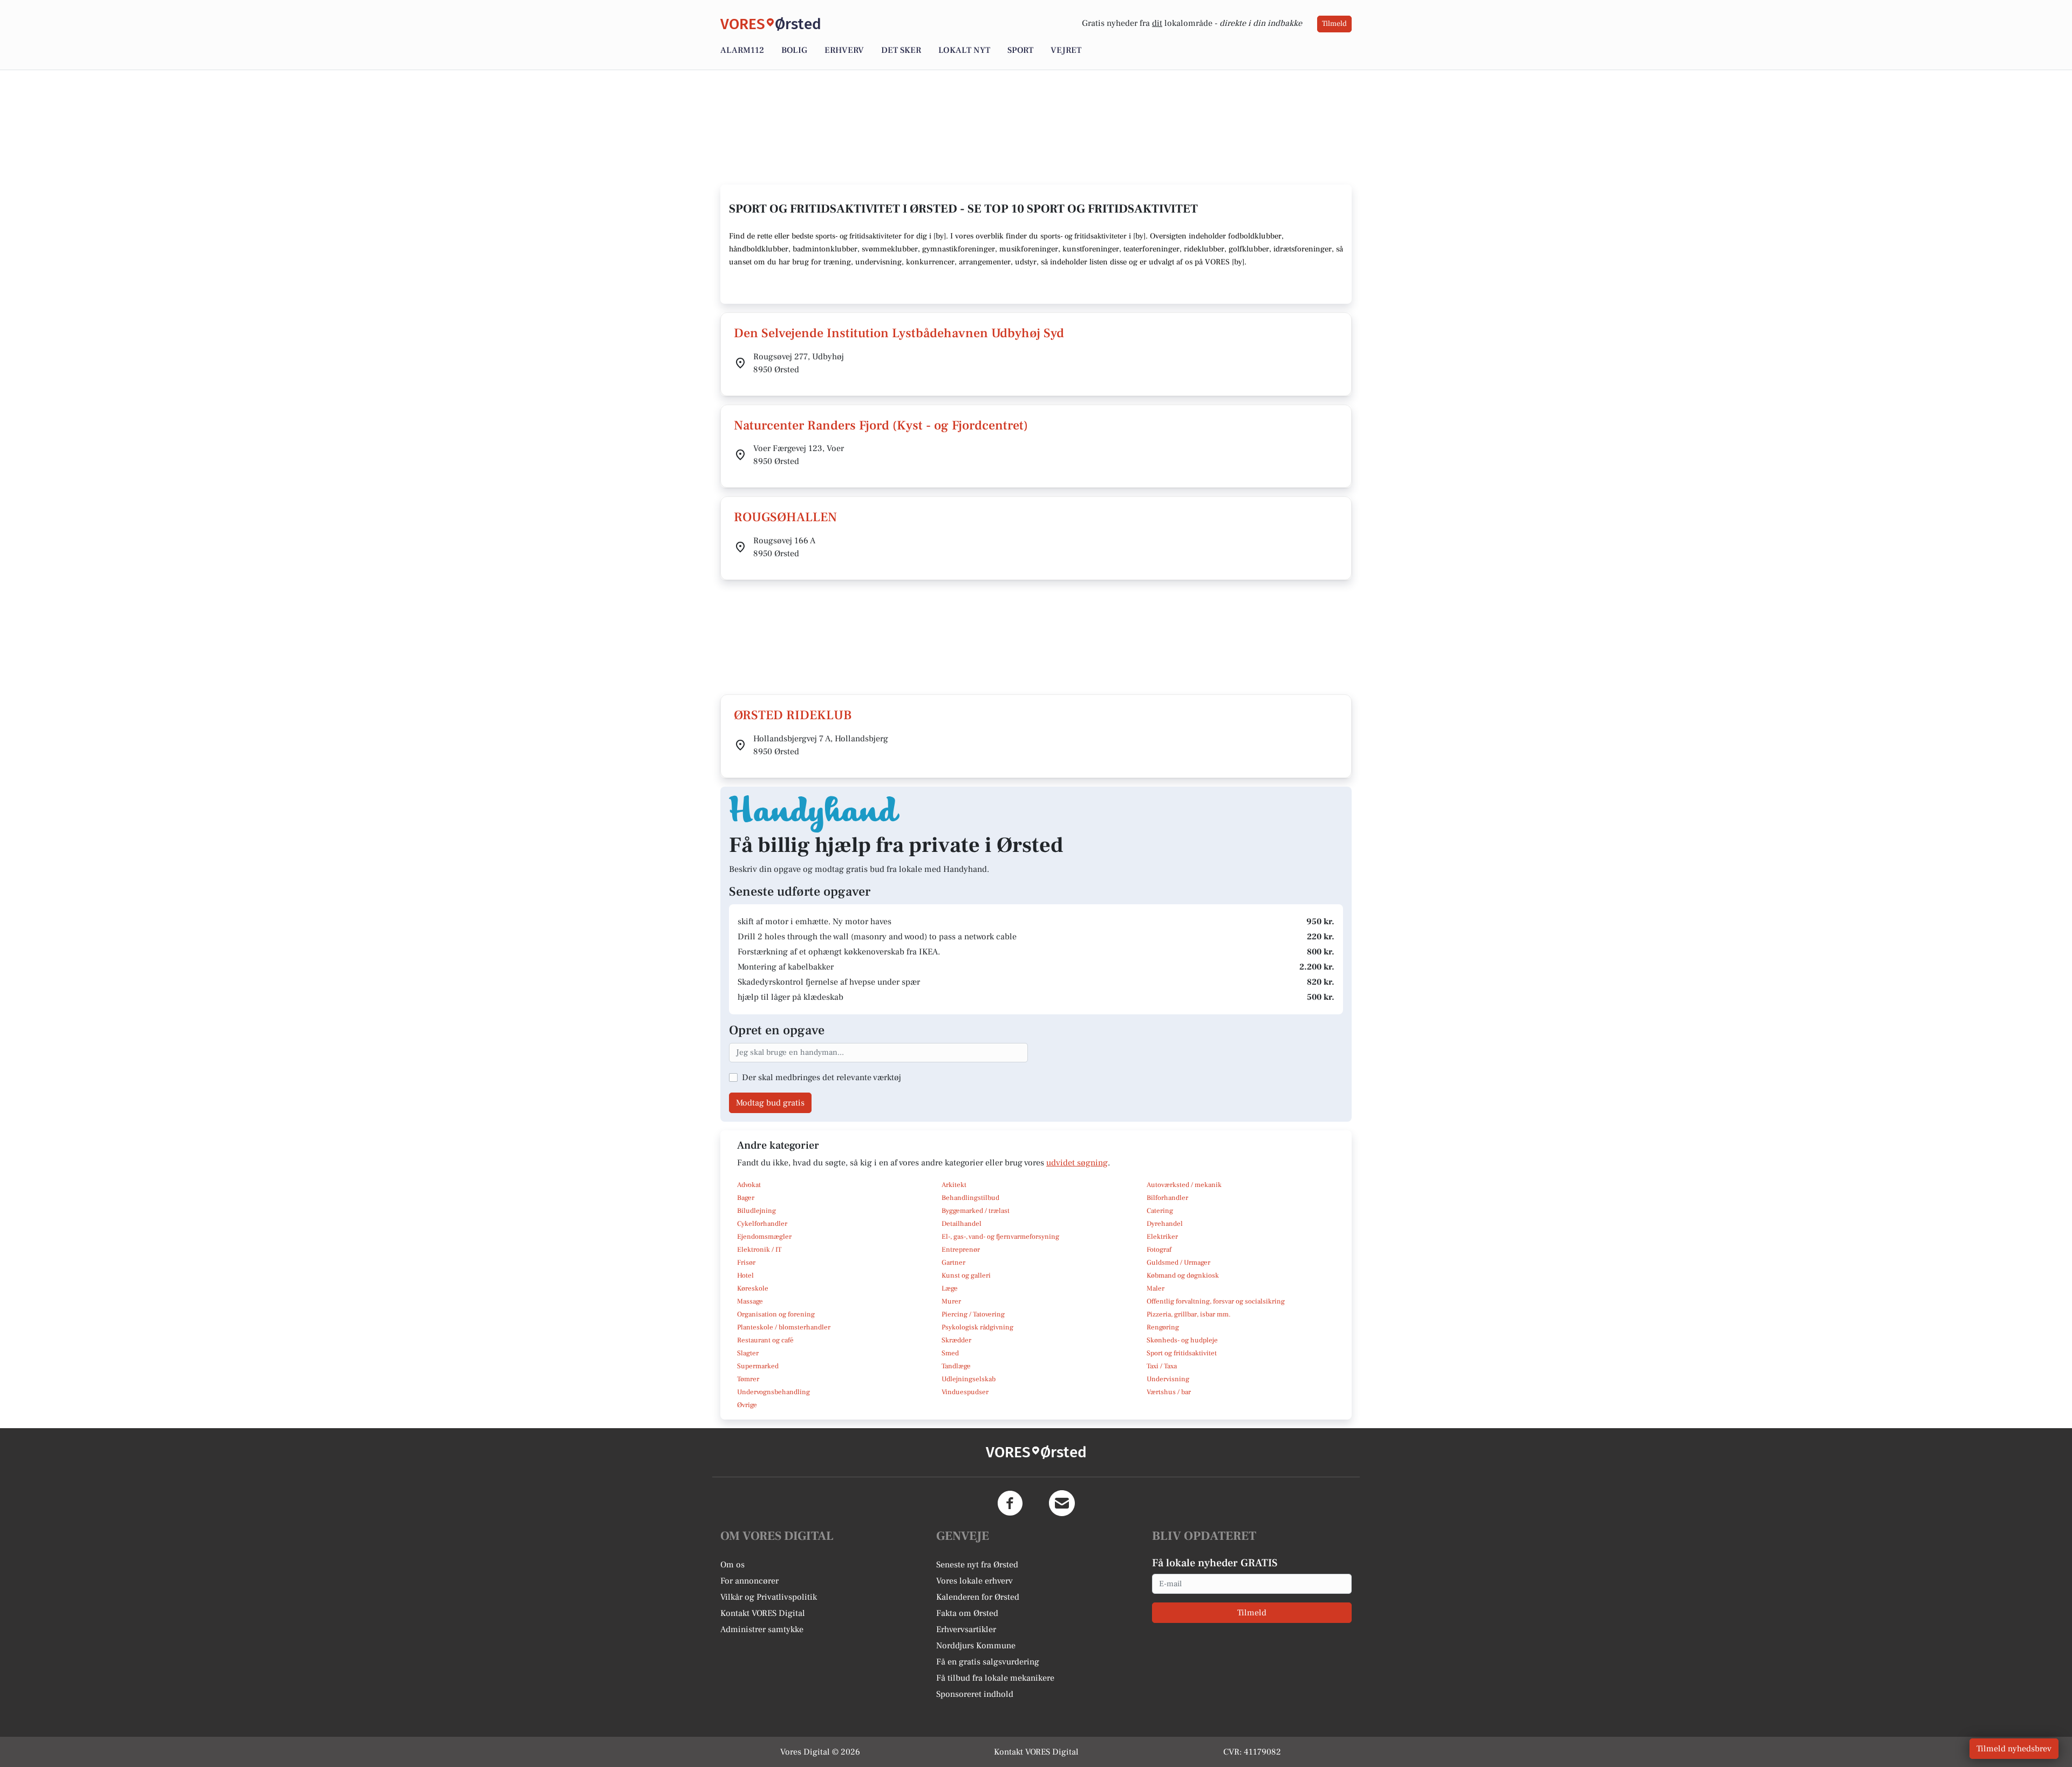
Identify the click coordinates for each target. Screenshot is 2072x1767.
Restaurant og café (765, 1340)
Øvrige (747, 1405)
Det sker (901, 50)
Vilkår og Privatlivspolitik (769, 1597)
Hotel (745, 1275)
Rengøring (1163, 1327)
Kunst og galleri (966, 1275)
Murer (951, 1301)
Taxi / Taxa (1162, 1366)
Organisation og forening (776, 1314)
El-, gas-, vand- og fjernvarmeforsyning (1000, 1237)
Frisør (746, 1263)
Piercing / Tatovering (973, 1314)
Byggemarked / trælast (976, 1211)
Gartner (953, 1263)
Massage (750, 1301)
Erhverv (844, 50)
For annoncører (749, 1581)
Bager (746, 1198)
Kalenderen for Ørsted (978, 1597)
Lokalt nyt (964, 50)
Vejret (1066, 50)
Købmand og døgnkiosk (1183, 1275)
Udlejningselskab (969, 1379)
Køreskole (753, 1288)
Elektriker (1162, 1237)
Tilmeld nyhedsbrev (2014, 1749)
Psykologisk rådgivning (977, 1327)
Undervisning (1168, 1379)
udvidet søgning (1077, 1163)
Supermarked (758, 1366)
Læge (950, 1288)
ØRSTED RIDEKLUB (793, 715)
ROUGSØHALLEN (785, 517)
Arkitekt (954, 1185)
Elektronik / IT (759, 1250)
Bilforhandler (1167, 1198)
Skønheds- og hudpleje (1182, 1340)
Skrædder (956, 1340)
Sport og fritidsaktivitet (1182, 1353)
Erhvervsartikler (966, 1629)
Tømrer (748, 1379)
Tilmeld (1334, 24)
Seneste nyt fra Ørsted (977, 1565)
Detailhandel (962, 1224)
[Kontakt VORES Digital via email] (1062, 1503)
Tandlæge (956, 1366)
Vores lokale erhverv (974, 1581)
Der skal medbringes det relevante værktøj (822, 1077)
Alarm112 (742, 50)
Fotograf (1159, 1250)
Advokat (749, 1185)
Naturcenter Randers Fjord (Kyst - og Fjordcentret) (881, 425)
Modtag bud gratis (770, 1103)
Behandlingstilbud (970, 1198)
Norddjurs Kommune (976, 1646)
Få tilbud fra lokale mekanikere (995, 1678)
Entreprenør (961, 1250)
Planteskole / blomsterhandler (784, 1327)
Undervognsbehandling (773, 1392)
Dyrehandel (1165, 1224)
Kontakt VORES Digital (763, 1613)
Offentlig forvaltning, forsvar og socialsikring (1216, 1301)
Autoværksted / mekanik (1184, 1185)
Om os (732, 1565)
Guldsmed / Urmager (1178, 1263)
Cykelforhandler (762, 1224)
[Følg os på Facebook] (1010, 1503)
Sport (1020, 50)
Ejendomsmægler (764, 1237)
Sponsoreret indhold (975, 1694)
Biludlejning (756, 1211)
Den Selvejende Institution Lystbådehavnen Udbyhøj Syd (899, 333)
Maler (1156, 1288)
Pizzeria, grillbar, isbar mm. (1189, 1314)
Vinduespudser (965, 1392)
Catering (1160, 1211)
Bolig (794, 50)
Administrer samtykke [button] (762, 1629)
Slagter (748, 1353)
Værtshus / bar (1169, 1392)
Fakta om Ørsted (967, 1613)
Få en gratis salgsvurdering (988, 1662)
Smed (950, 1353)
